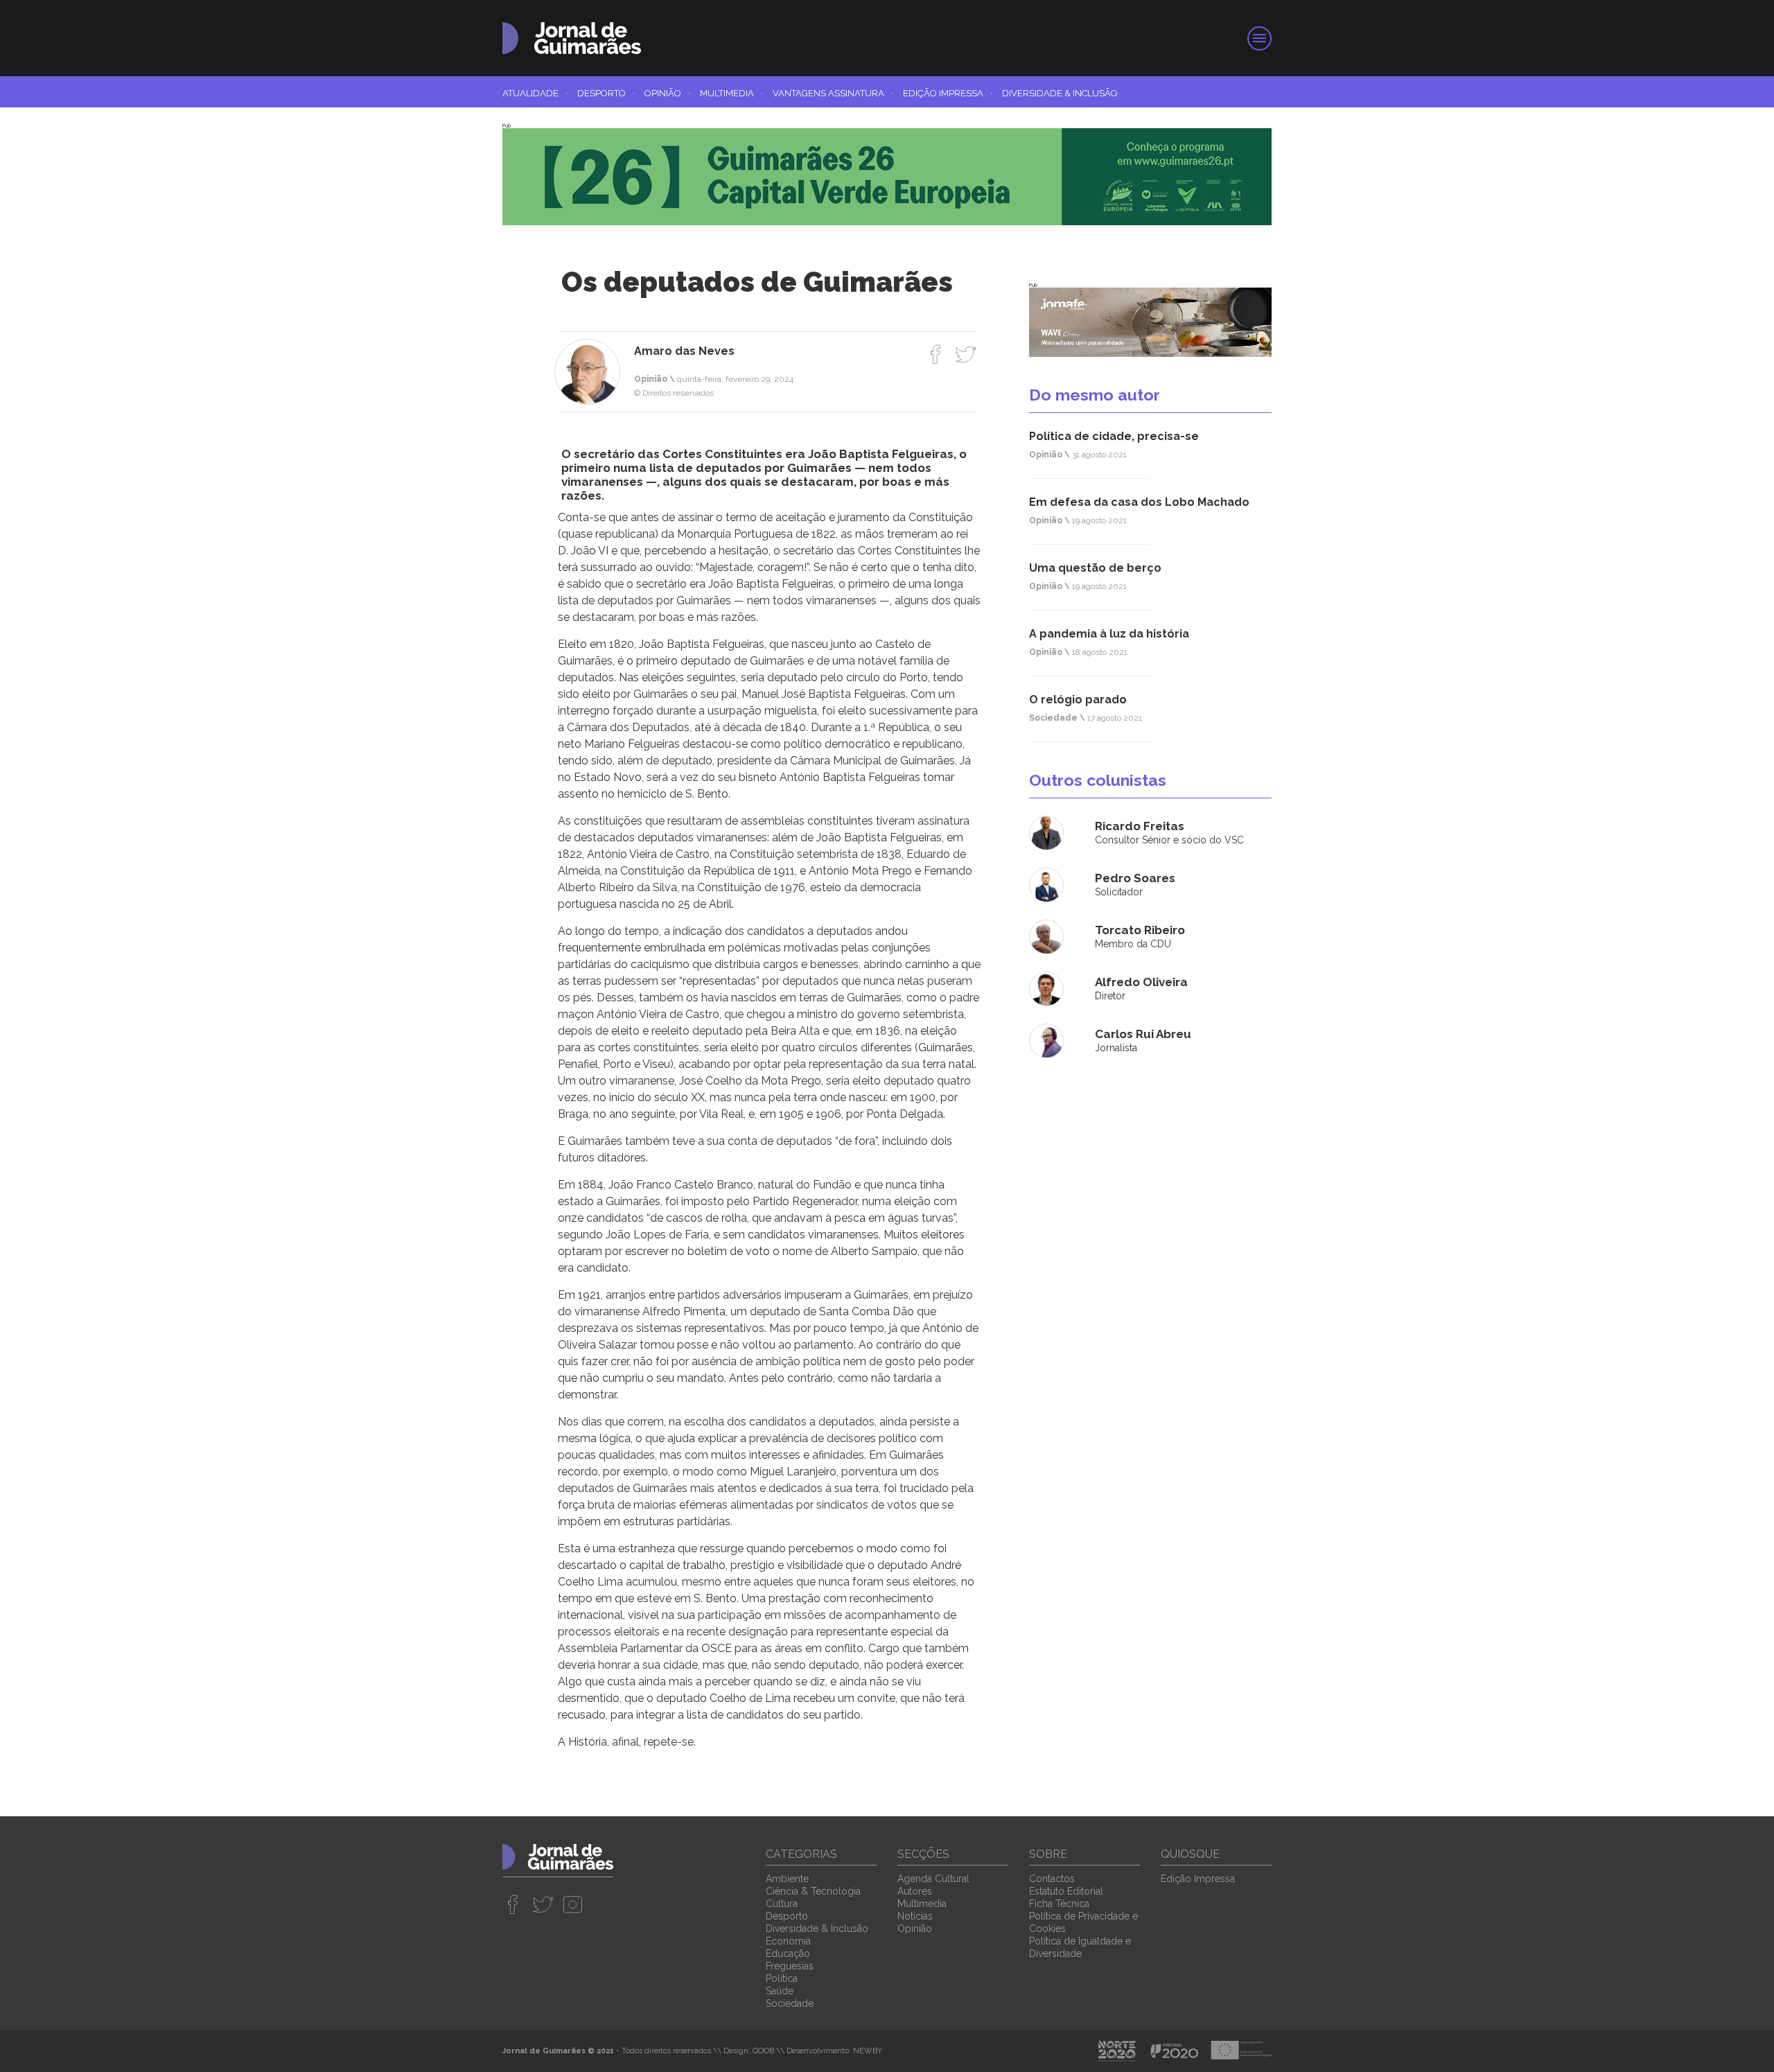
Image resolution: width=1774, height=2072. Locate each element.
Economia (788, 1941)
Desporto (606, 93)
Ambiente (787, 1879)
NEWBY (868, 2051)
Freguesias (790, 1966)
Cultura (782, 1904)
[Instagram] (573, 1904)
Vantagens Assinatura (833, 93)
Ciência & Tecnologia (813, 1891)
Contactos (1052, 1879)
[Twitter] (966, 354)
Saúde (780, 1991)
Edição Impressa (948, 93)
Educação (788, 1954)
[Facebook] (936, 354)
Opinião (667, 93)
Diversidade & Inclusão (1060, 93)
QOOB (763, 2051)
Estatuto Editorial (1066, 1891)
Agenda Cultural (933, 1879)
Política (782, 1978)
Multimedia (731, 93)
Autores (915, 1891)
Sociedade (790, 2003)
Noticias (915, 1916)
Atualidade (535, 93)
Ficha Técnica (1059, 1904)
